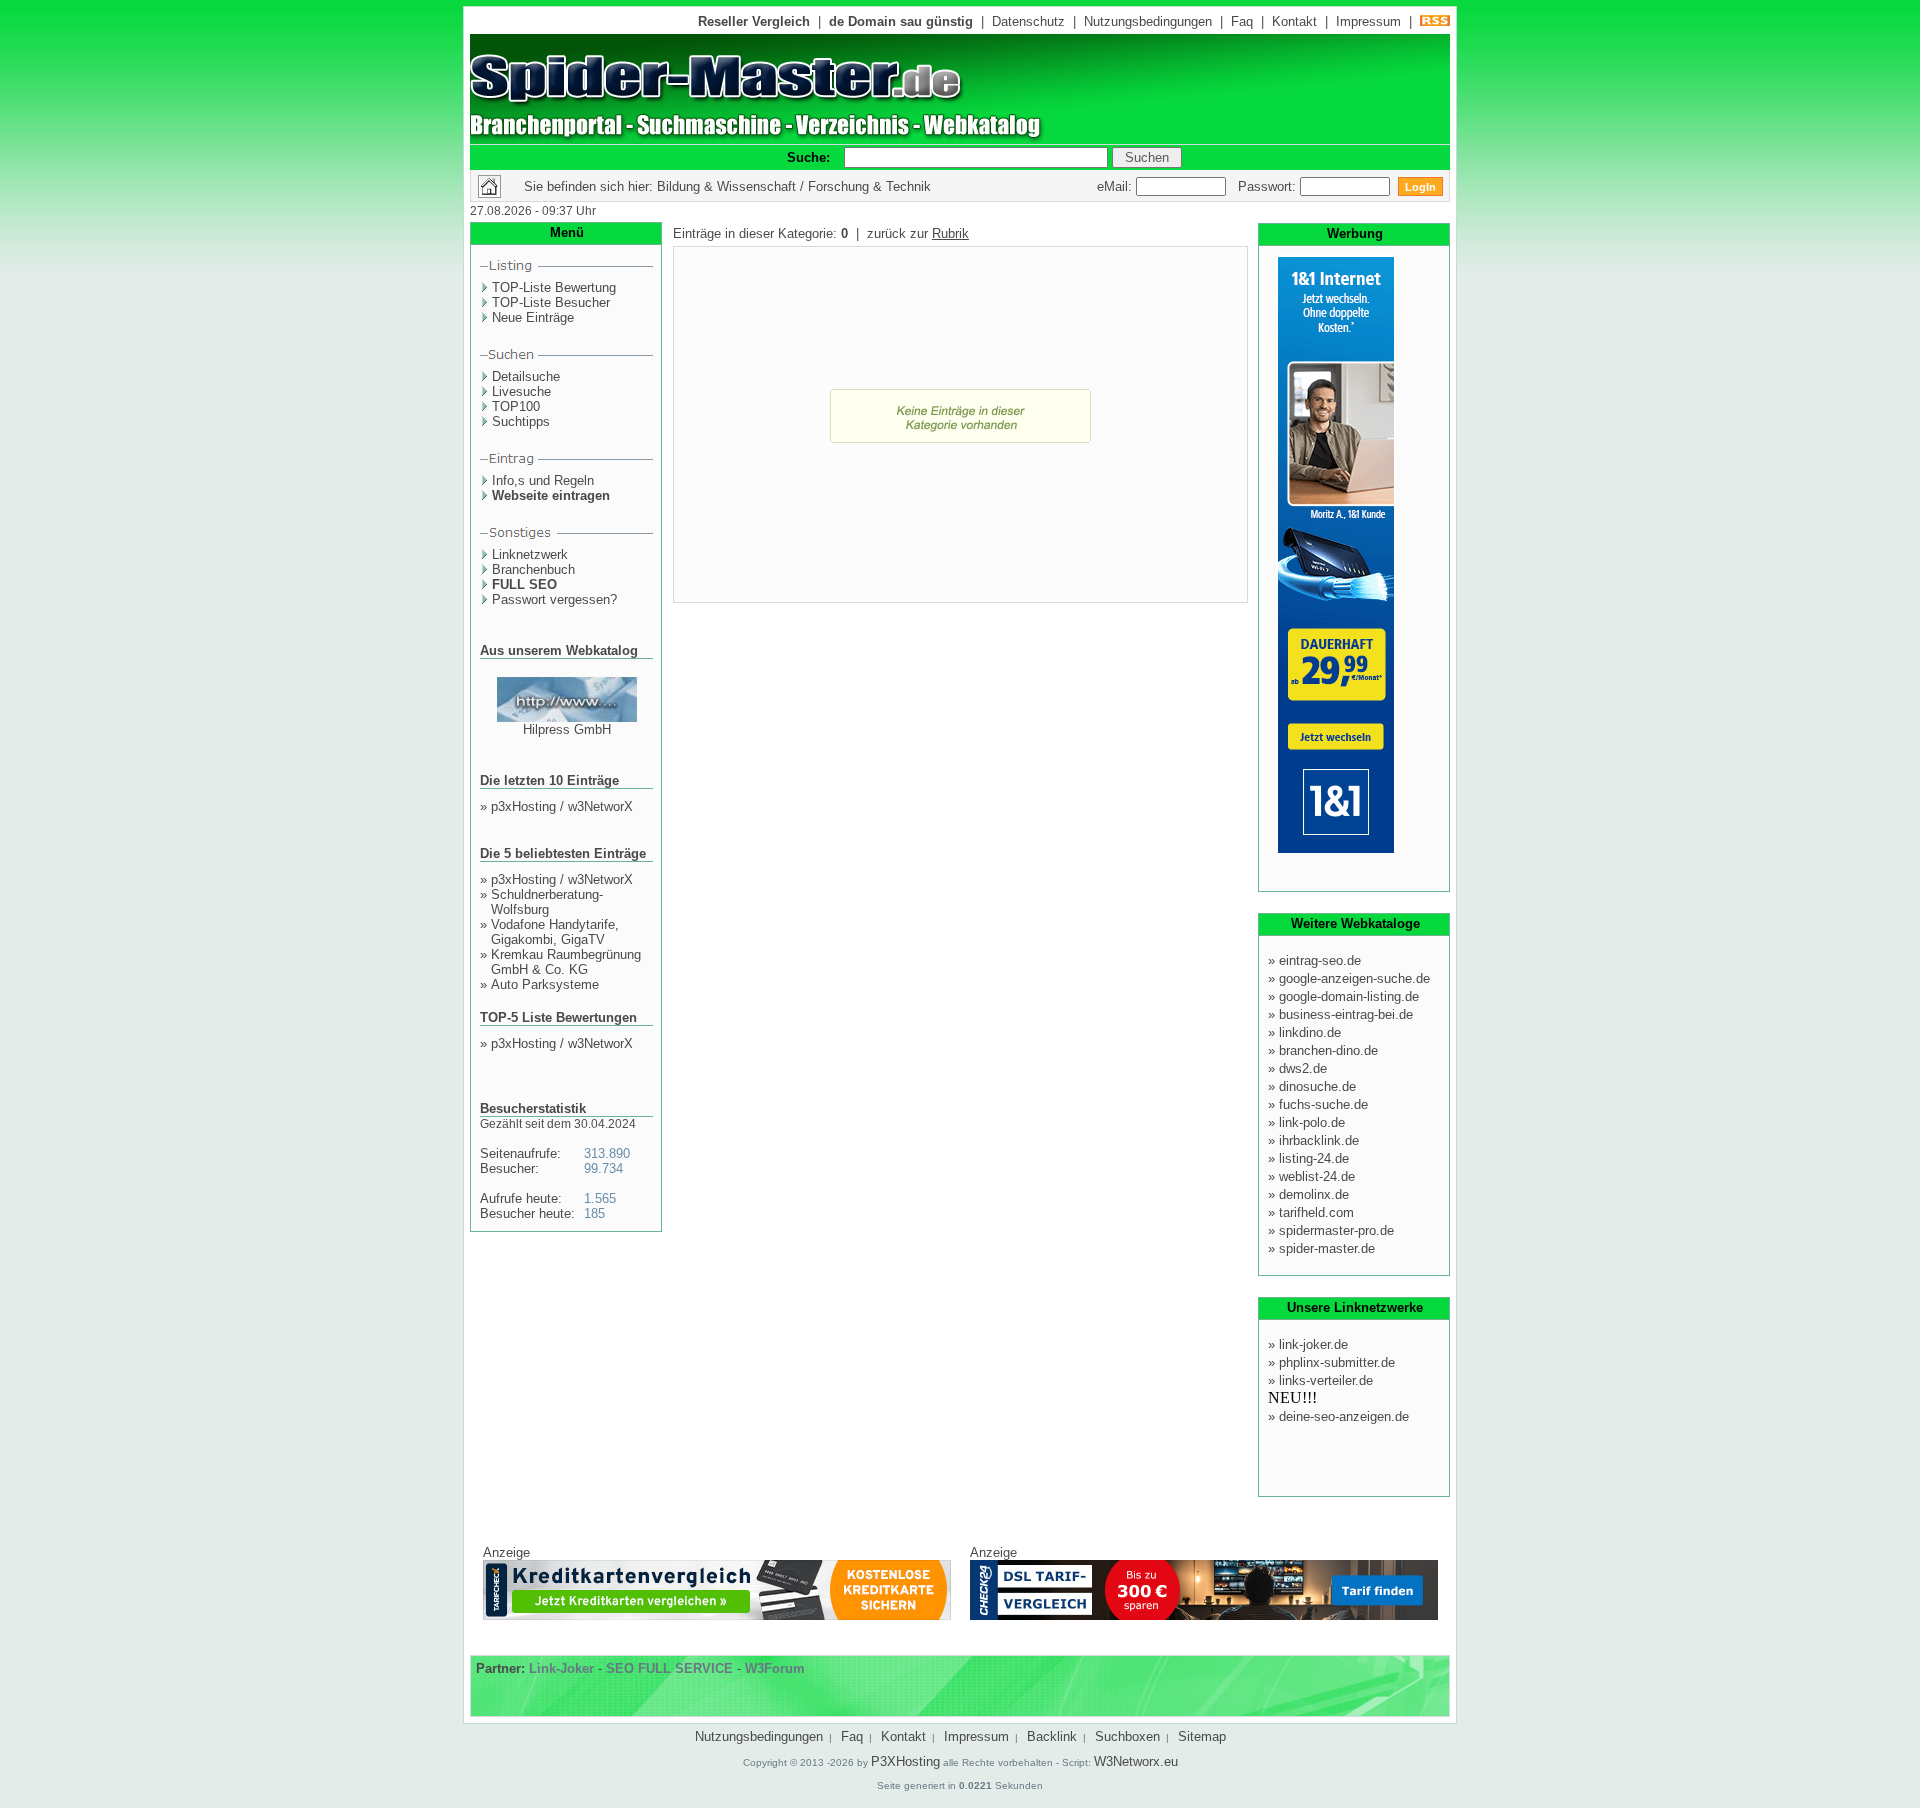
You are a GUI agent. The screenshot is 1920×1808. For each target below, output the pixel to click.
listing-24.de (1314, 1158)
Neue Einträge (533, 317)
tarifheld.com (1316, 1212)
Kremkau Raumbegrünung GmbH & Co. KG (566, 962)
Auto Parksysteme (545, 984)
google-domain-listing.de (1349, 996)
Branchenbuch (533, 569)
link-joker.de (1313, 1344)
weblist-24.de (1317, 1176)
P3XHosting (905, 1761)
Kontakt (1294, 21)
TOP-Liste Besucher (551, 302)
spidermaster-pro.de (1336, 1230)
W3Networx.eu (1136, 1761)
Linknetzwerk (530, 554)
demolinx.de (1314, 1194)
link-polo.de (1312, 1122)
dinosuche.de (1317, 1086)
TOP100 (516, 406)
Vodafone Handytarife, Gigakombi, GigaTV (555, 932)
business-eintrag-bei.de (1346, 1014)
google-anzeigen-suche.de (1354, 978)
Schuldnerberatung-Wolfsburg (547, 902)
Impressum (1368, 21)
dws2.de (1303, 1068)
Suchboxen (1127, 1736)
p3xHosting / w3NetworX (562, 806)
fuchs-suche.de (1323, 1104)
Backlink (1052, 1736)
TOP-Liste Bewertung (554, 287)
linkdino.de (1310, 1032)
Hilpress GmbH (567, 729)
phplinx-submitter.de (1337, 1362)
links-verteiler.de (1326, 1380)
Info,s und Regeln (543, 480)
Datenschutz (1028, 21)
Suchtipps (521, 421)
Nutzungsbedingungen (1148, 21)
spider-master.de (1327, 1248)
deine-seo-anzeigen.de (1344, 1416)
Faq (1242, 21)
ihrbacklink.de (1319, 1140)
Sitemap (1202, 1736)
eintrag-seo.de (1320, 960)
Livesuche (521, 391)
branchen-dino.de (1328, 1050)
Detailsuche (526, 376)
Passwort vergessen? (554, 599)
